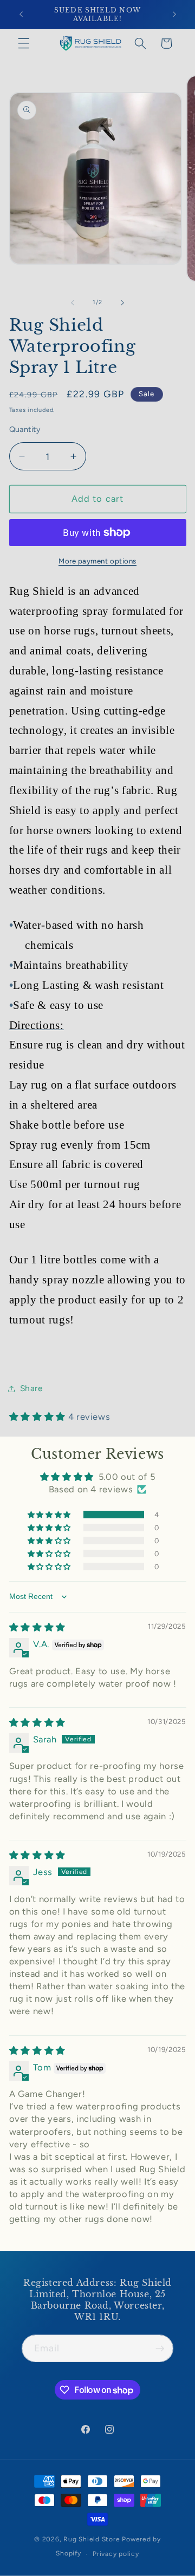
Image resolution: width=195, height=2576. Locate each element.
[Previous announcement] (21, 15)
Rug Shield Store (92, 2539)
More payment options (97, 561)
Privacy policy (116, 2554)
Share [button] (31, 1388)
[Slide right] (122, 303)
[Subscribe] (160, 2349)
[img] (37, 1627)
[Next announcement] (174, 15)
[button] (24, 43)
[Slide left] (73, 303)
